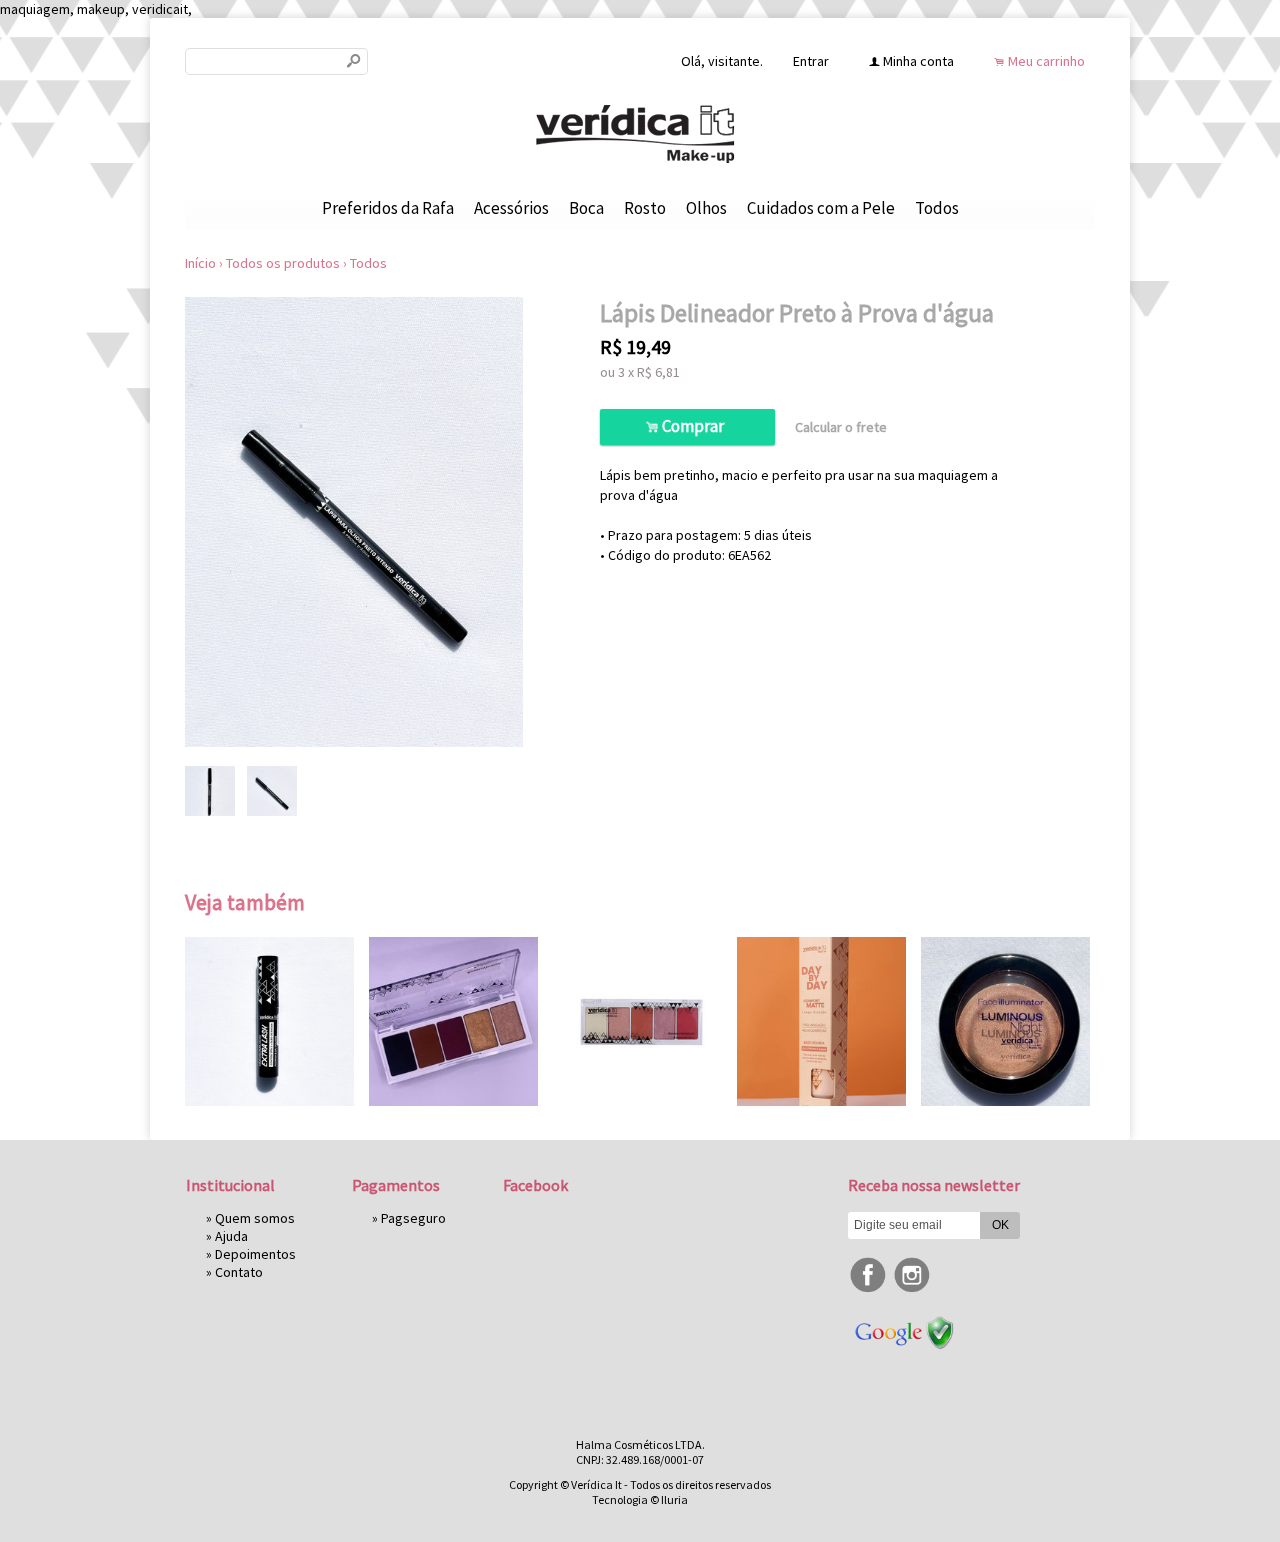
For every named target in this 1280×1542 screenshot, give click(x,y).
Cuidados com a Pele (821, 208)
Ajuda (231, 1236)
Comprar (688, 426)
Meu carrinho (1046, 61)
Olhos (706, 208)
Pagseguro (413, 1218)
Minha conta (918, 61)
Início (200, 263)
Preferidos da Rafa (388, 208)
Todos (937, 208)
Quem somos (255, 1218)
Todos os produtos (283, 263)
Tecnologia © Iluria (640, 1499)
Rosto (645, 208)
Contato (239, 1272)
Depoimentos (255, 1254)
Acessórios (511, 208)
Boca (586, 208)
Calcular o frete (841, 427)
